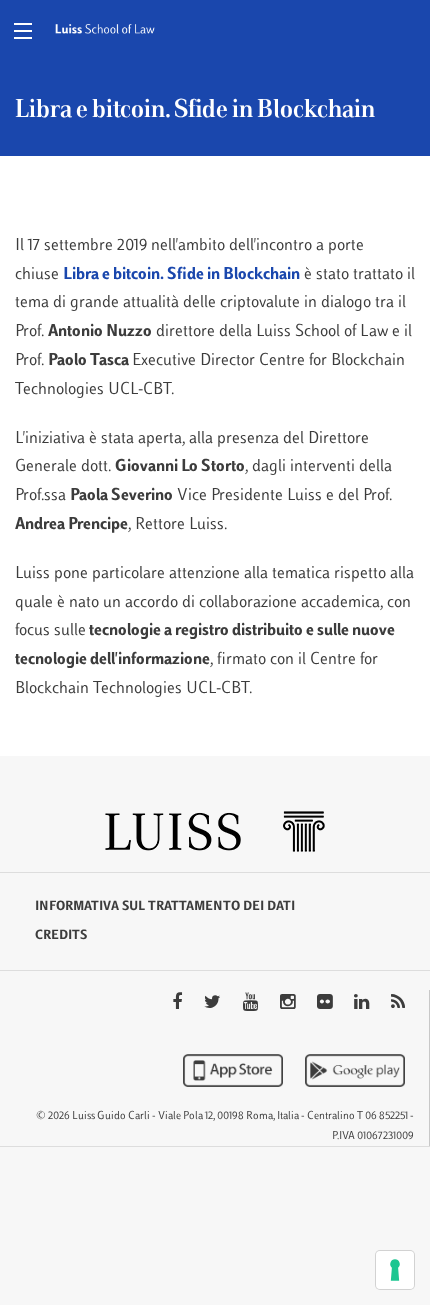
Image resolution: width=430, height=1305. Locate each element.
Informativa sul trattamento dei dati (165, 907)
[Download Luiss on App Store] (235, 1070)
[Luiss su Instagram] (289, 1004)
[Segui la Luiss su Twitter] (214, 1004)
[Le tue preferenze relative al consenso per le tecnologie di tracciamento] (395, 1270)
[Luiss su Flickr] (326, 1004)
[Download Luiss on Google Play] (355, 1070)
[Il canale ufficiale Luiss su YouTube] (252, 1004)
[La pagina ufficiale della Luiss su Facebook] (179, 1004)
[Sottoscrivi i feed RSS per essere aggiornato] (398, 1004)
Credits (61, 936)
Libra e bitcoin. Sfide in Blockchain (181, 275)
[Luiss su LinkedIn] (363, 1004)
